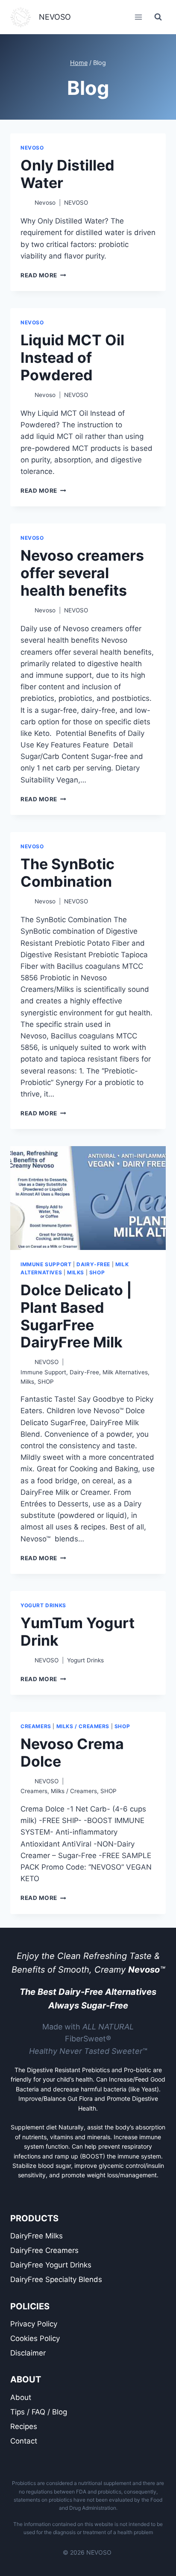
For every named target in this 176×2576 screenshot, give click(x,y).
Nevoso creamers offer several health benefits (82, 573)
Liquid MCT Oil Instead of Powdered (72, 357)
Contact (24, 2441)
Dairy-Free (93, 1264)
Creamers (36, 1726)
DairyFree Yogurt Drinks (51, 2265)
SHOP (97, 1272)
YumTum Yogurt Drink (78, 1632)
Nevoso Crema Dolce (72, 1753)
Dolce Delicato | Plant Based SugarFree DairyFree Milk (76, 1316)
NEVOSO (32, 148)
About (21, 2397)
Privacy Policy (34, 2324)
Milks (76, 1272)
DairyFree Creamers (44, 2250)
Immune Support (46, 1264)
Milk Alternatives (125, 1372)
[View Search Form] (158, 17)
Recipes (24, 2426)
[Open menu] (138, 17)
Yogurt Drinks (43, 1605)
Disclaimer (28, 2353)
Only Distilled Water (67, 174)
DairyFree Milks (37, 2236)
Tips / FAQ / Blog (39, 2412)
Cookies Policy (35, 2338)
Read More (43, 275)
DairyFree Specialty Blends (56, 2279)
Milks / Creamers (83, 1726)
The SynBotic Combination (67, 873)
